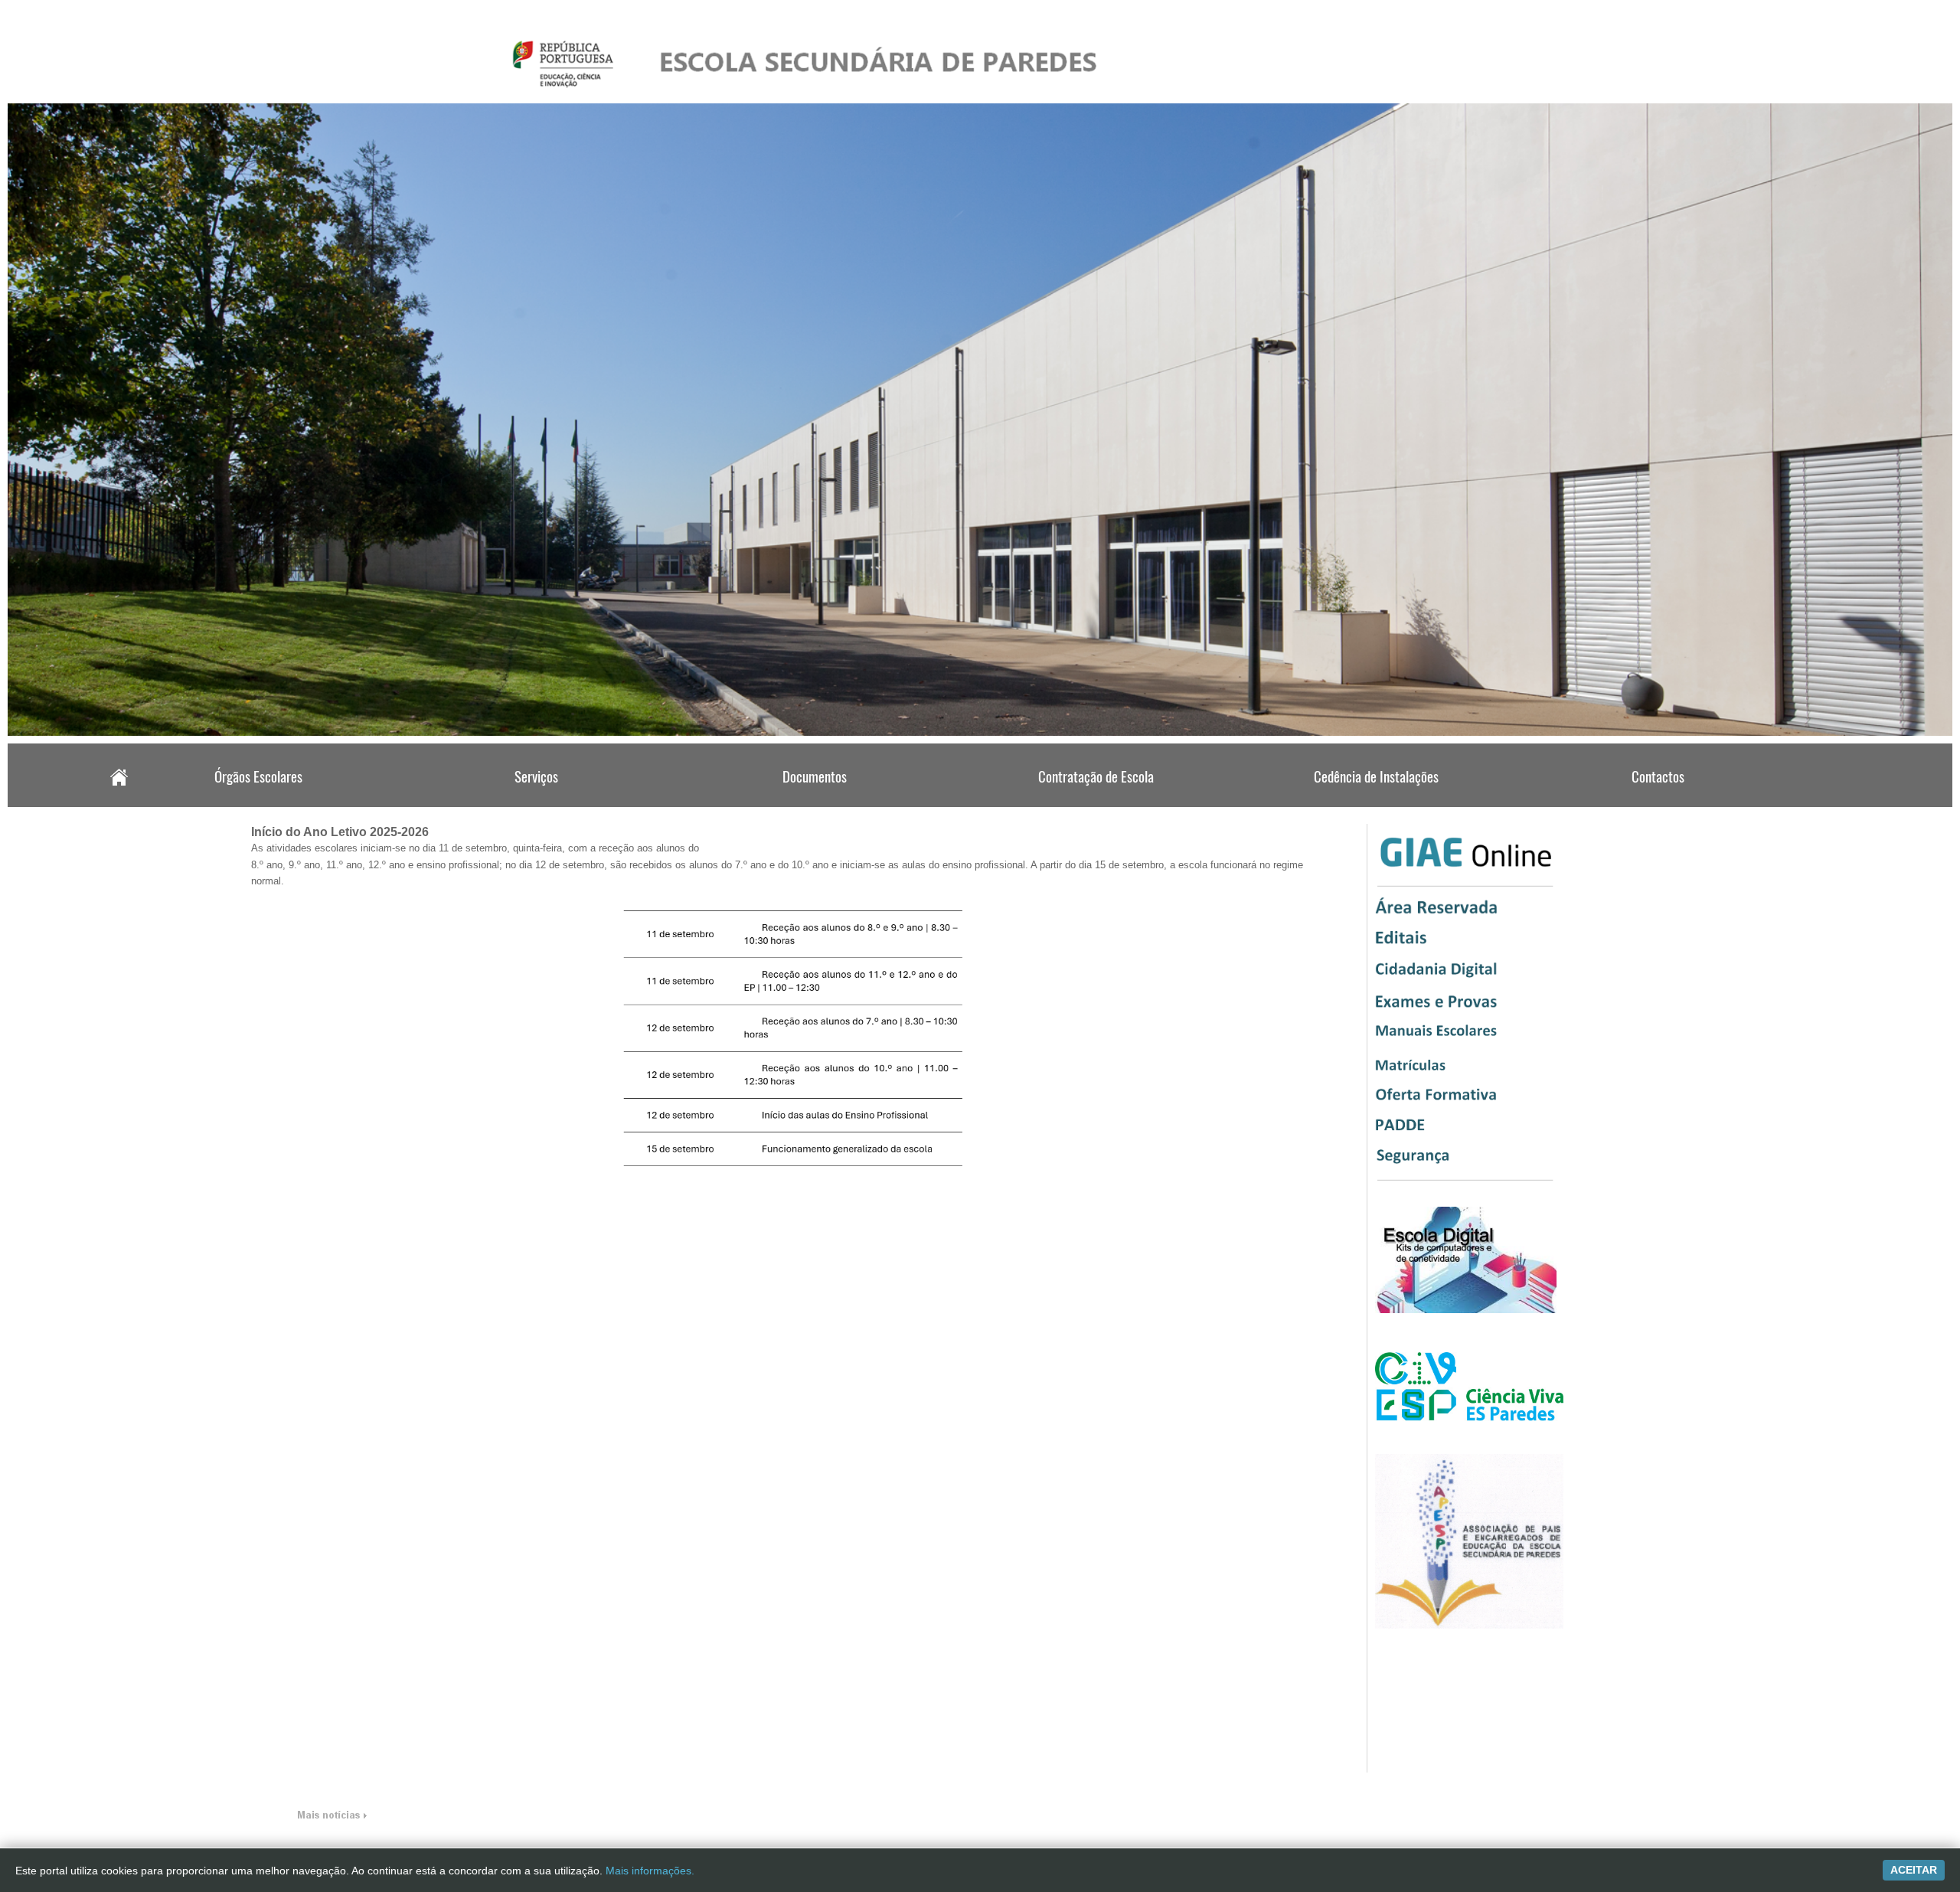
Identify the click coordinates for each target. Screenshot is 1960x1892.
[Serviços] (537, 802)
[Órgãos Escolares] (256, 802)
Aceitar (1914, 1870)
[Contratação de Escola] (1096, 802)
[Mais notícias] (332, 1818)
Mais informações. (650, 1871)
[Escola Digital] (1466, 1310)
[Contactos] (1656, 802)
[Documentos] (816, 802)
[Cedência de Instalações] (1376, 802)
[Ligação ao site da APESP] (1469, 1626)
